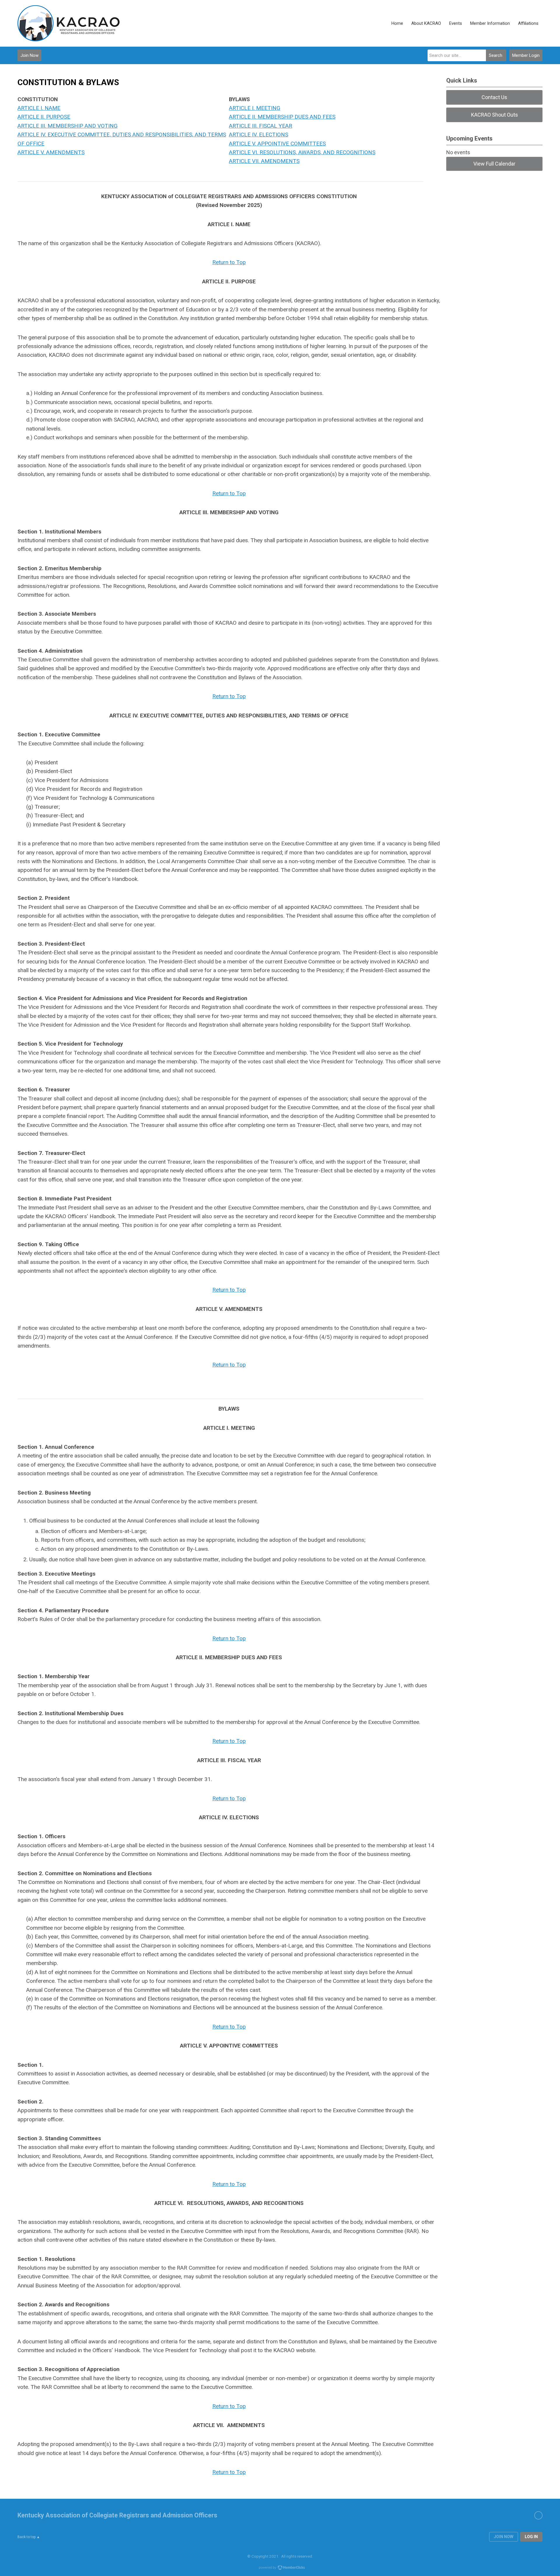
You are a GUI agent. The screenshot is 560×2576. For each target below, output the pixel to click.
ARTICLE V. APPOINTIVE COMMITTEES (277, 144)
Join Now (29, 55)
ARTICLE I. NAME (39, 108)
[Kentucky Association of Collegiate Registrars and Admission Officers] (69, 23)
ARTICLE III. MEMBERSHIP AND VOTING (68, 126)
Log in (531, 2537)
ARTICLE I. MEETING (255, 108)
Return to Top (229, 493)
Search (496, 55)
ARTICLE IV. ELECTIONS (259, 135)
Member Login (526, 55)
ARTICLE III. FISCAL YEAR (261, 126)
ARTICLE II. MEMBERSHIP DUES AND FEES (282, 117)
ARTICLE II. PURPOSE (44, 117)
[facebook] (538, 2515)
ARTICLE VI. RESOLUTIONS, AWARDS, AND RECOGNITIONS (302, 152)
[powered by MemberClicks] (280, 2568)
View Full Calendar (494, 164)
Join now (504, 2537)
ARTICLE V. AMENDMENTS (51, 152)
